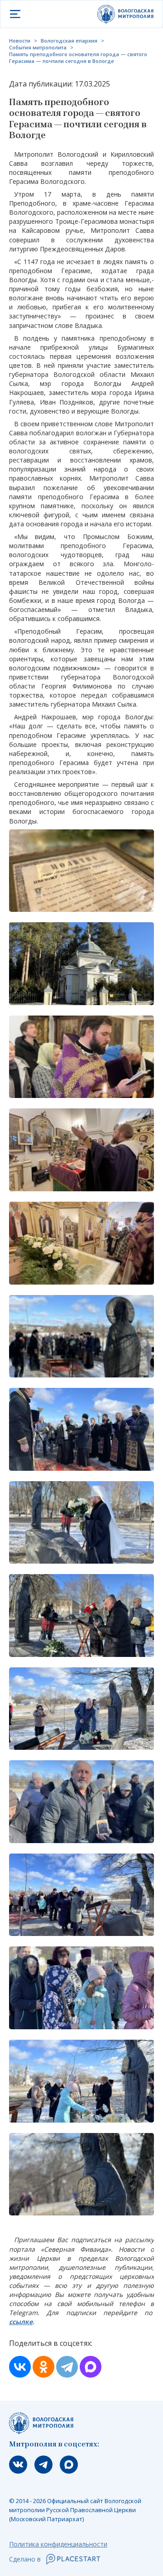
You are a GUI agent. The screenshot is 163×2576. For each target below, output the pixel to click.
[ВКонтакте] (20, 2367)
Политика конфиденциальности (58, 2544)
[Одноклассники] (43, 2367)
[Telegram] (67, 2367)
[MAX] (91, 2367)
